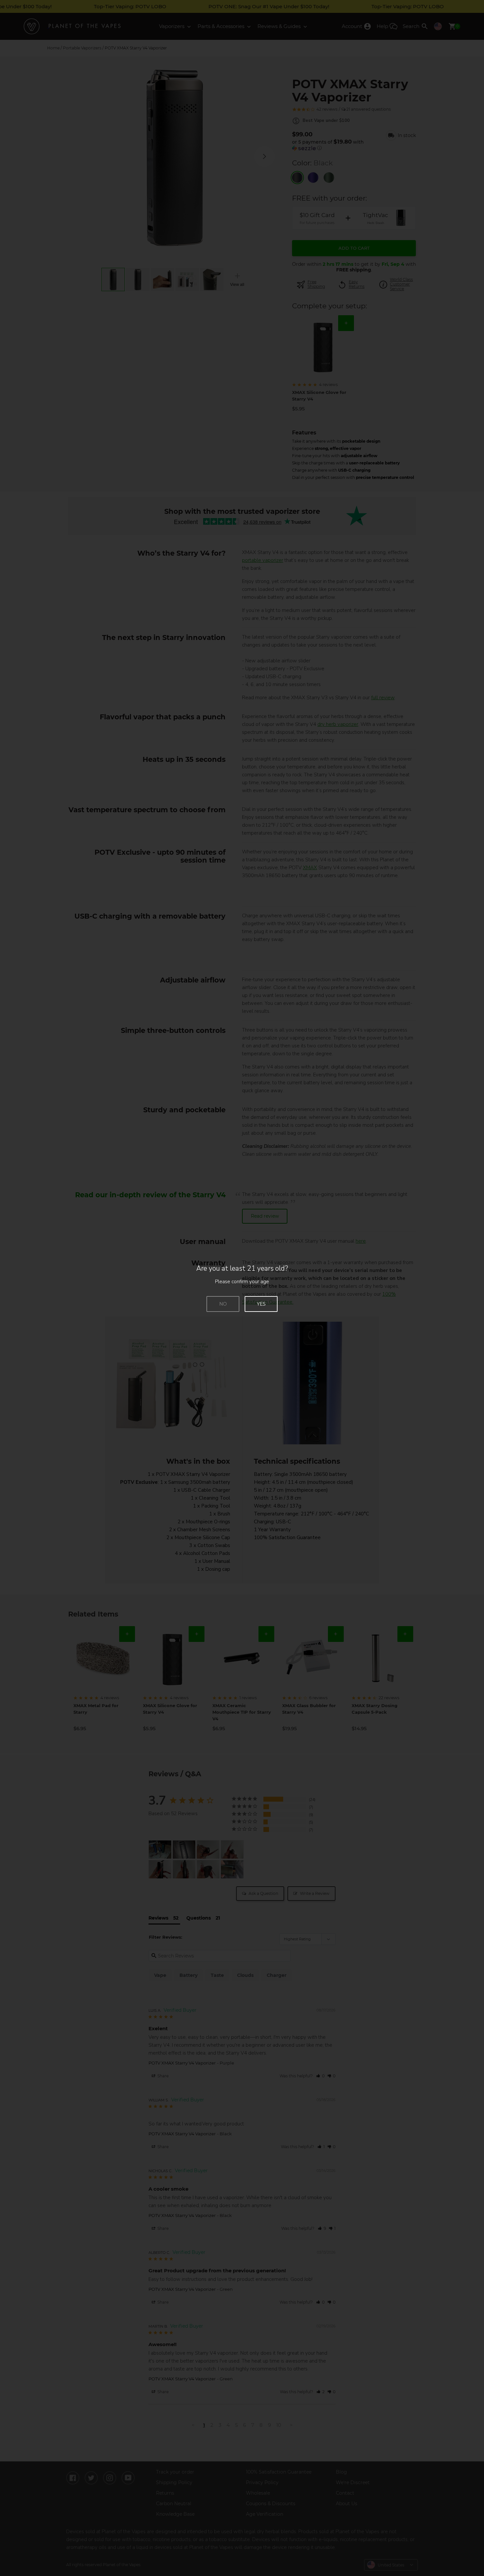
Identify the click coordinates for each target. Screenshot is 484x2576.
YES (261, 1304)
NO (223, 1304)
